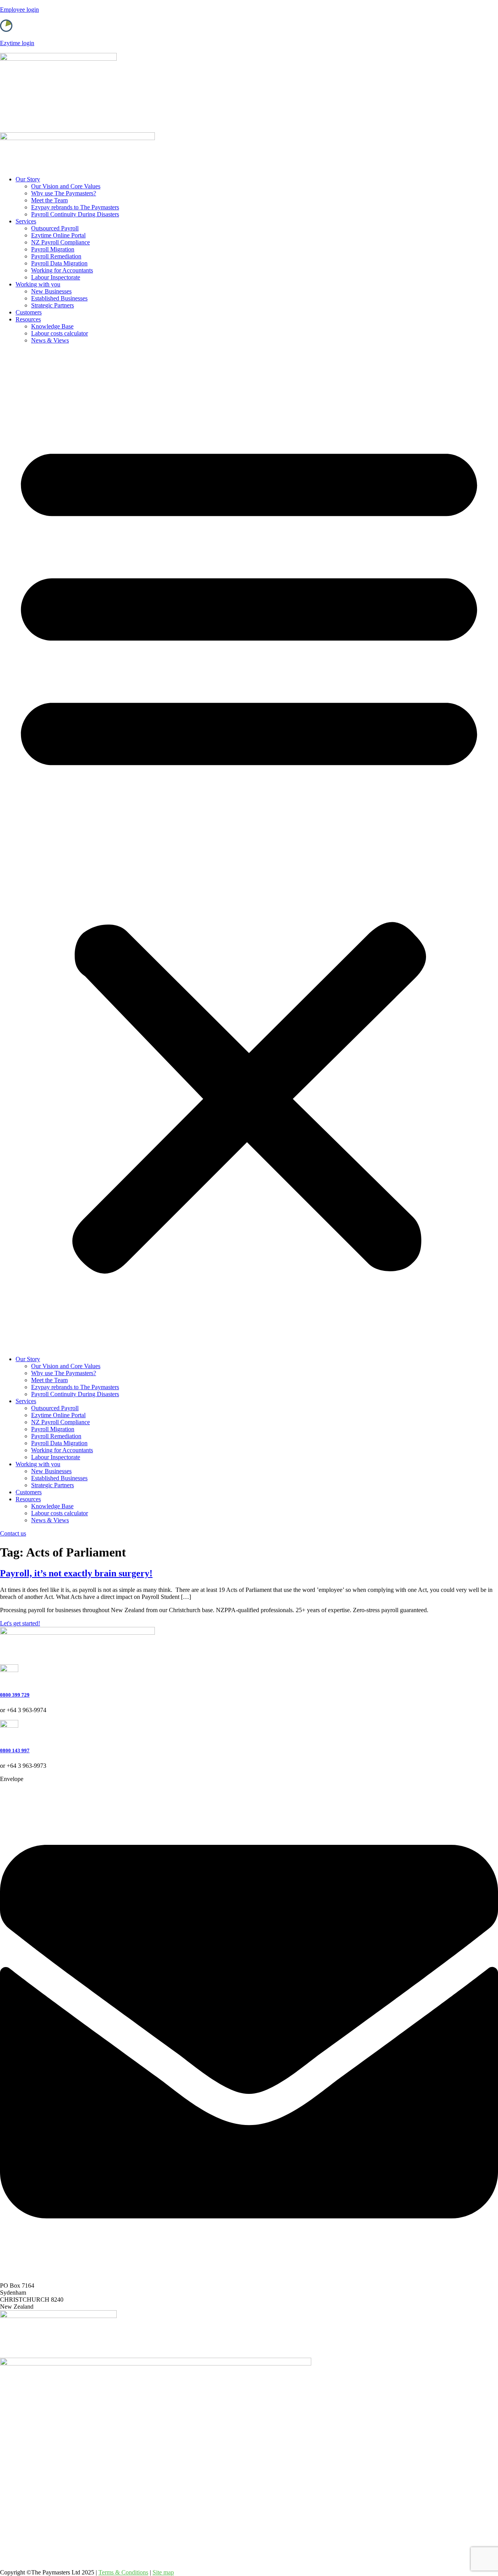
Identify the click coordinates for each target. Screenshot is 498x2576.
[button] (249, 850)
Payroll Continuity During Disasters (75, 214)
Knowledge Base (52, 326)
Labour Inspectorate (56, 277)
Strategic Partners (53, 305)
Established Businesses (59, 298)
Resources (28, 319)
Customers (29, 312)
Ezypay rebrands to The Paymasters (75, 207)
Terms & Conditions (123, 2572)
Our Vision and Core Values (66, 186)
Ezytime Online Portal (58, 235)
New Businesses (51, 291)
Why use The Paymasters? (64, 193)
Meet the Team (49, 200)
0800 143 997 (15, 1750)
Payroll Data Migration (59, 263)
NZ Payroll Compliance (60, 242)
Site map (163, 2572)
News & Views (50, 340)
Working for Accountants (62, 270)
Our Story (28, 179)
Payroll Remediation (56, 256)
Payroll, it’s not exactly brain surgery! (76, 1573)
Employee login (19, 10)
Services (26, 221)
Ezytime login (17, 43)
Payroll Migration (53, 249)
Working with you (38, 284)
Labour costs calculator (60, 333)
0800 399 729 (15, 1695)
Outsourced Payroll (55, 228)
